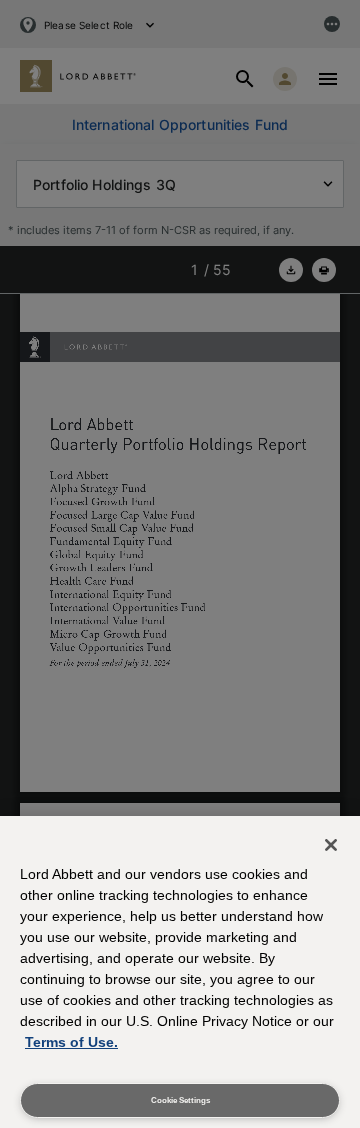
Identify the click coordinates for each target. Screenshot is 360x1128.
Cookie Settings (180, 1100)
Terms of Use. (71, 1042)
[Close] (331, 845)
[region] (180, 972)
